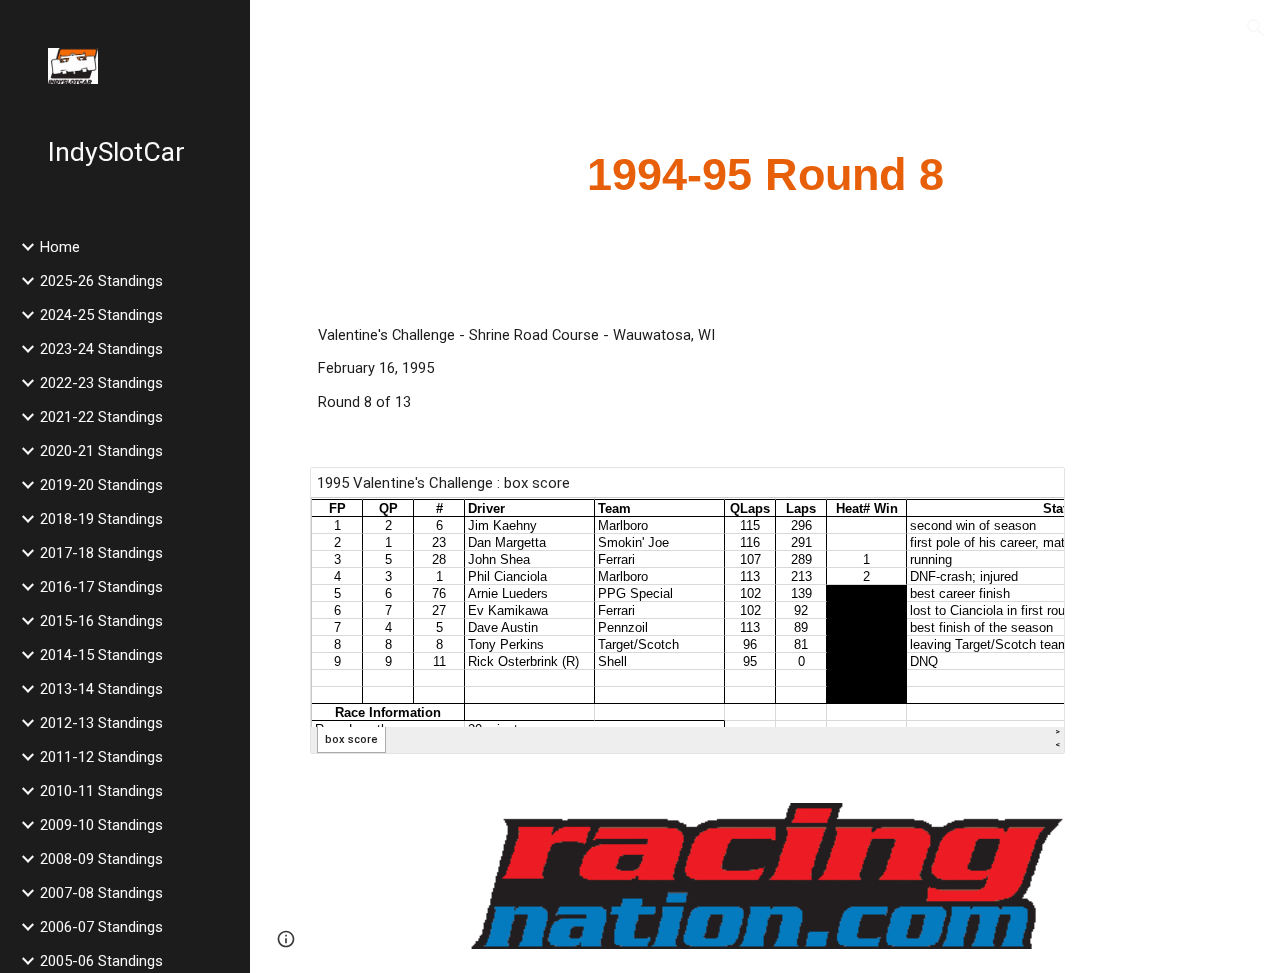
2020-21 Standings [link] (101, 451)
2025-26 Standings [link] (101, 281)
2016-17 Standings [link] (101, 587)
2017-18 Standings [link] (101, 553)
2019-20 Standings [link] (101, 485)
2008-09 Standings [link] (101, 859)
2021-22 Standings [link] (101, 417)
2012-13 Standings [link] (101, 723)
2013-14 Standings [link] (101, 689)
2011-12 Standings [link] (101, 757)
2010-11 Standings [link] (101, 791)
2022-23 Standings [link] (101, 383)
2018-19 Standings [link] (101, 519)
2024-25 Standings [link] (101, 315)
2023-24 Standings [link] (101, 349)
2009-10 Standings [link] (101, 825)
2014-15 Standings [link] (101, 655)
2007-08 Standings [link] (101, 893)
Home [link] (60, 247)
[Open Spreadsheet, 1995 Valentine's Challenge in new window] (1027, 493)
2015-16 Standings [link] (101, 621)
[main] (765, 175)
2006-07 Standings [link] (101, 927)
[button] (1256, 28)
